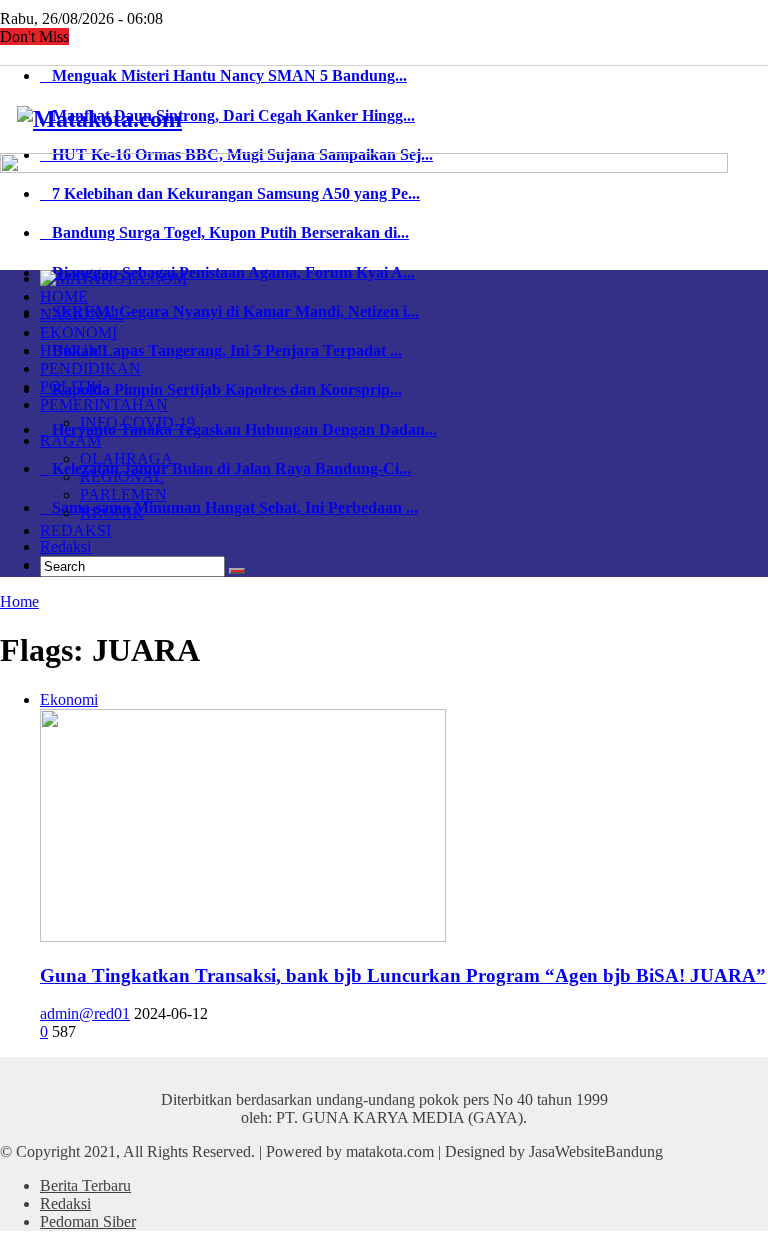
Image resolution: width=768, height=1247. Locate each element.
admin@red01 (85, 1013)
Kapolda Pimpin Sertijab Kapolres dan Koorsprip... (221, 389)
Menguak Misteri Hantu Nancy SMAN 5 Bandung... (223, 75)
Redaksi (65, 546)
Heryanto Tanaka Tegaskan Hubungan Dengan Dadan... (238, 429)
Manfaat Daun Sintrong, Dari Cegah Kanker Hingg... (227, 115)
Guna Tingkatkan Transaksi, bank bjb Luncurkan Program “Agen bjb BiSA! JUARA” (403, 975)
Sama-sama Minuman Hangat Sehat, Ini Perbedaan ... (229, 507)
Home (19, 601)
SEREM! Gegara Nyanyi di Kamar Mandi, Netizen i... (229, 311)
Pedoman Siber (88, 1221)
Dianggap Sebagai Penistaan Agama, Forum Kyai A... (227, 272)
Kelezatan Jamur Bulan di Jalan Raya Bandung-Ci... (225, 468)
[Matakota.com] (99, 119)
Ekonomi (69, 699)
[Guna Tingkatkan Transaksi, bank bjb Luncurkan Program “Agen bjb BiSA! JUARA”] (243, 936)
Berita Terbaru (85, 1185)
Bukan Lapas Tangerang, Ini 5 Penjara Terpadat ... (221, 350)
